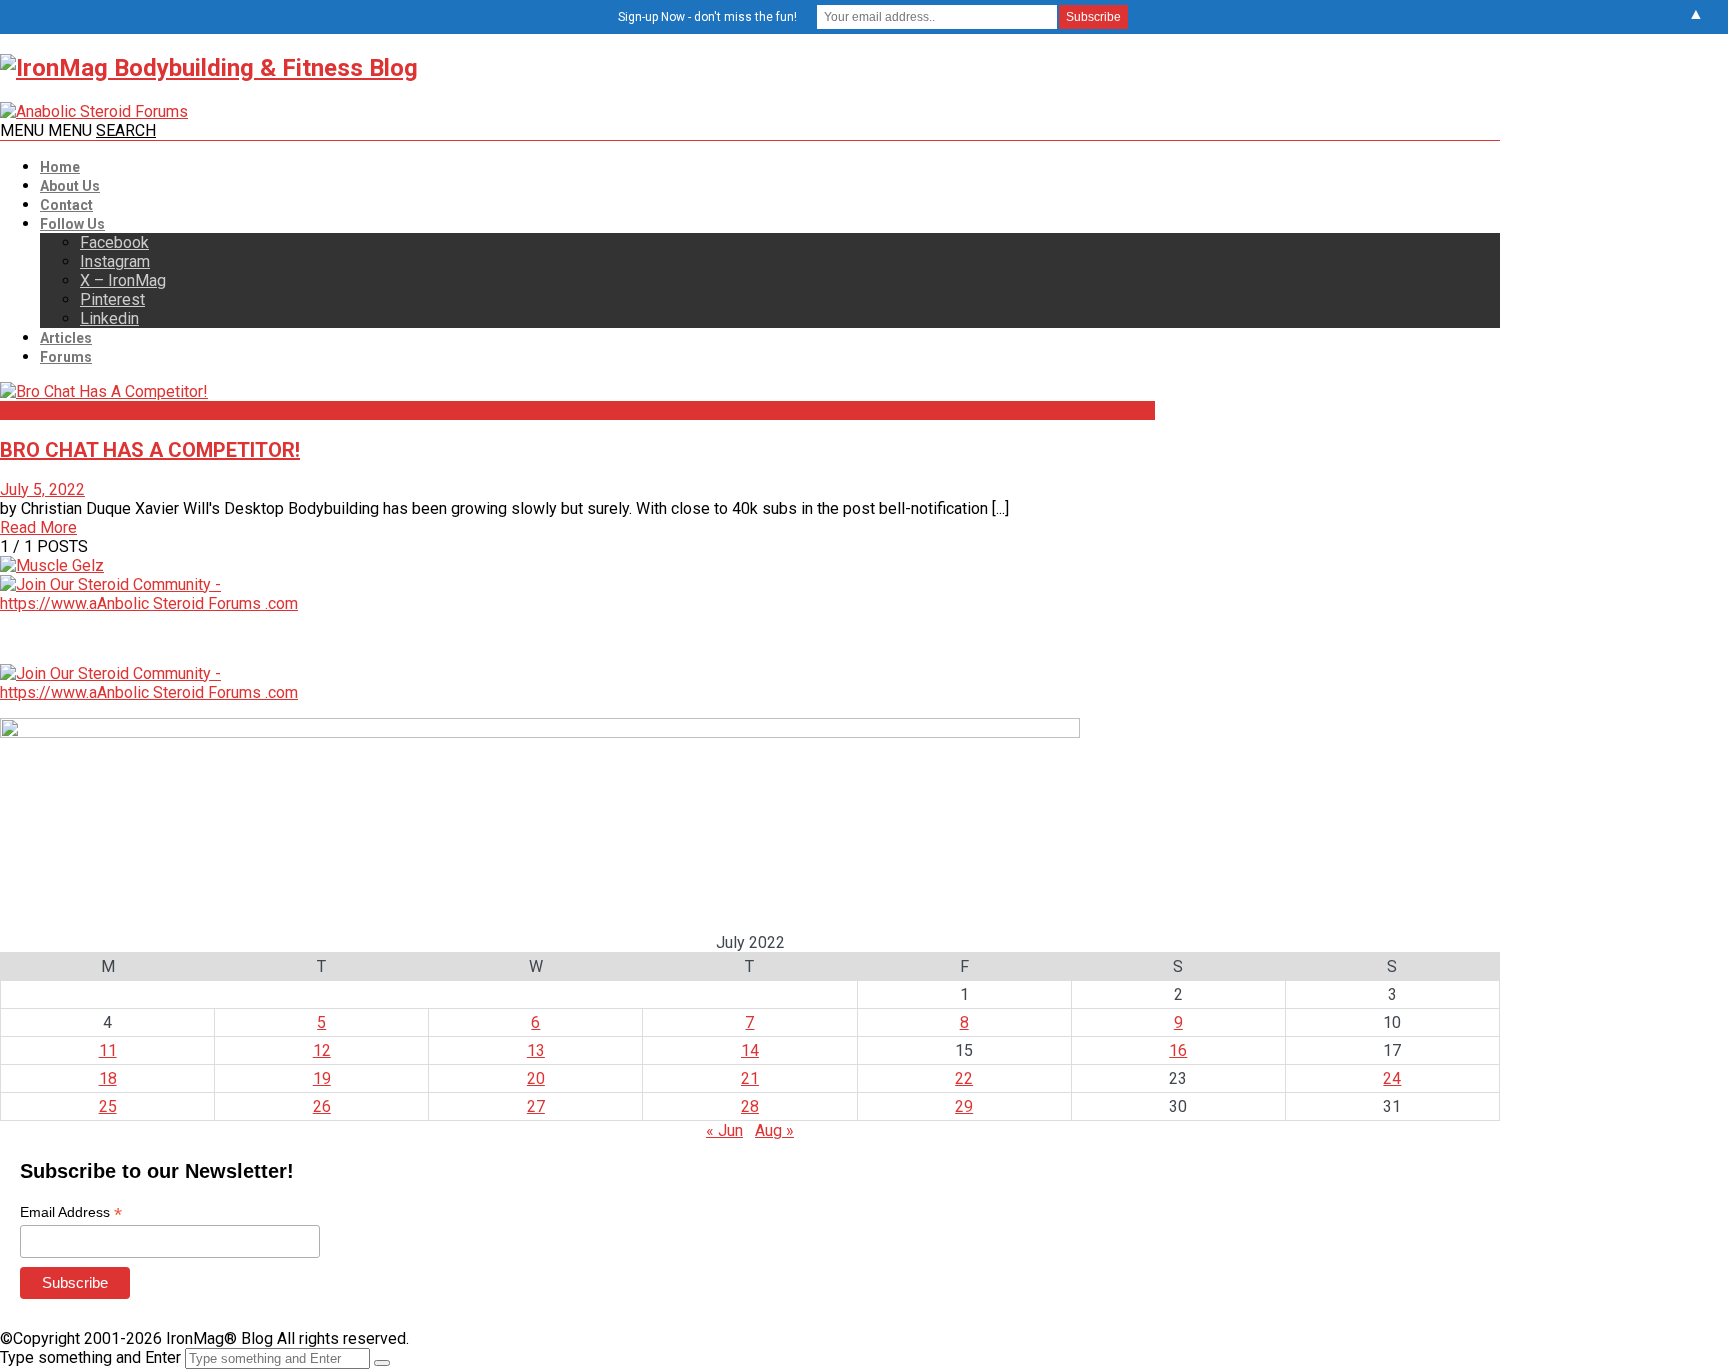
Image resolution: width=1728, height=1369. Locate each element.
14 (750, 1050)
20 (536, 1078)
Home (60, 167)
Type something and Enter (90, 1357)
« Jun (724, 1130)
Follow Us (72, 224)
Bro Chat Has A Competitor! (150, 450)
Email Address (71, 1212)
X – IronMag (123, 280)
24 (1392, 1078)
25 (108, 1106)
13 (536, 1050)
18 (108, 1078)
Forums (66, 357)
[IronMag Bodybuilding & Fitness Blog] (209, 68)
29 (964, 1106)
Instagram (115, 261)
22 (964, 1078)
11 (108, 1050)
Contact (66, 205)
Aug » (774, 1130)
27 (536, 1106)
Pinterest (112, 299)
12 (322, 1050)
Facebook (114, 242)
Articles (66, 338)
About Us (70, 186)
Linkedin (109, 318)
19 (322, 1078)
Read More (38, 527)
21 (750, 1078)
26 (322, 1106)
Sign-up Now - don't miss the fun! (707, 17)
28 (750, 1106)
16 (1178, 1050)
